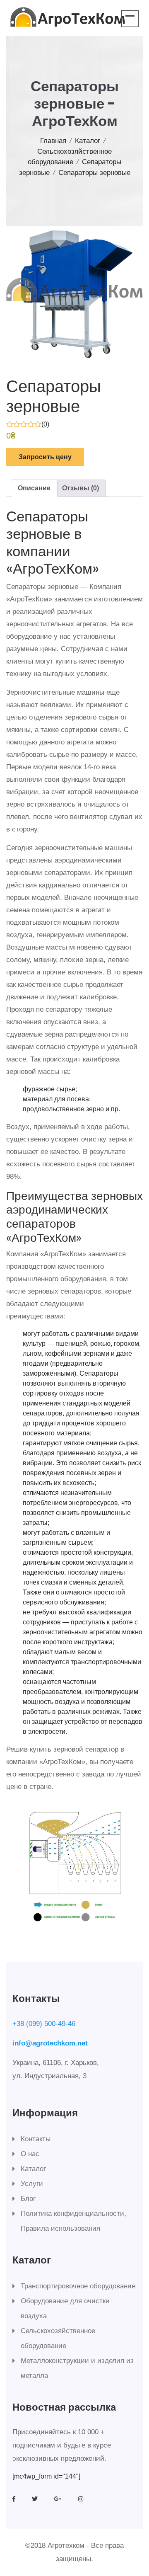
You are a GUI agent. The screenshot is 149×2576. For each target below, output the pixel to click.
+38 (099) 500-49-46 (44, 2024)
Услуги (32, 2184)
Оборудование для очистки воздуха (65, 2308)
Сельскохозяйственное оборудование (58, 2338)
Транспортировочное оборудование (78, 2286)
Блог (28, 2199)
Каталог (88, 141)
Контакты (36, 2139)
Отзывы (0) (81, 488)
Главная (53, 141)
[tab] (34, 488)
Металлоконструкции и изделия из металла (77, 2368)
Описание (34, 488)
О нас (30, 2154)
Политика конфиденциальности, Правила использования (73, 2221)
